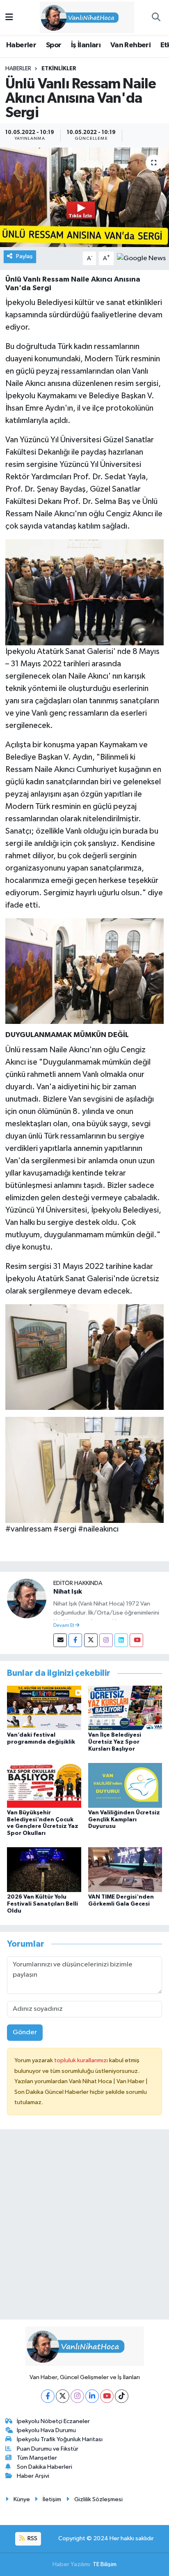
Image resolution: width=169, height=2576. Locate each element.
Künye (22, 2499)
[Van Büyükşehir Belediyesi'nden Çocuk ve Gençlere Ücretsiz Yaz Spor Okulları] (44, 1785)
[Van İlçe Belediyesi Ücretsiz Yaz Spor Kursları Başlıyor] (125, 1708)
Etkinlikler (59, 69)
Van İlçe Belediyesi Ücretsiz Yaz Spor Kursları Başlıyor (115, 1742)
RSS (32, 2538)
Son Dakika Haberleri (45, 2467)
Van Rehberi (130, 45)
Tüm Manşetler (37, 2458)
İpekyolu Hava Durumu (46, 2430)
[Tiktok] (122, 2396)
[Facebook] (75, 1640)
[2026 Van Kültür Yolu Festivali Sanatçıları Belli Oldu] (44, 1870)
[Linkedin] (121, 1640)
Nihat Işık (68, 1592)
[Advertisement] (84, 2228)
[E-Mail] (60, 1640)
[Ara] (156, 18)
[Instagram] (106, 1640)
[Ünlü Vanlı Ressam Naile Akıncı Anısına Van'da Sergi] (84, 197)
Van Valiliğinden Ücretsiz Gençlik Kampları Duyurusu (124, 1820)
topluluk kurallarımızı (82, 2060)
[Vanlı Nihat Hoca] (81, 17)
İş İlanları (86, 45)
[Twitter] (91, 1640)
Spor (54, 45)
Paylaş (24, 256)
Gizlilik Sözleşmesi (98, 2499)
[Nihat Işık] (27, 1598)
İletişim (52, 2499)
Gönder (25, 2032)
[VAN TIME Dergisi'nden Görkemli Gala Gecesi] (125, 1870)
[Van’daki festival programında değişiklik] (44, 1708)
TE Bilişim (105, 2564)
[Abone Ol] (141, 258)
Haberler (21, 45)
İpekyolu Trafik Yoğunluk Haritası (60, 2439)
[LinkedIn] (92, 2396)
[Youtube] (136, 1640)
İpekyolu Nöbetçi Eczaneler (53, 2421)
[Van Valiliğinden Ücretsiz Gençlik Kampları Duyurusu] (125, 1785)
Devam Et (64, 1626)
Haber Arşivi (33, 2476)
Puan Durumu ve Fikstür (48, 2449)
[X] (63, 2396)
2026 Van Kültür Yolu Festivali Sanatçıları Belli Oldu (42, 1904)
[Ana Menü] (9, 17)
